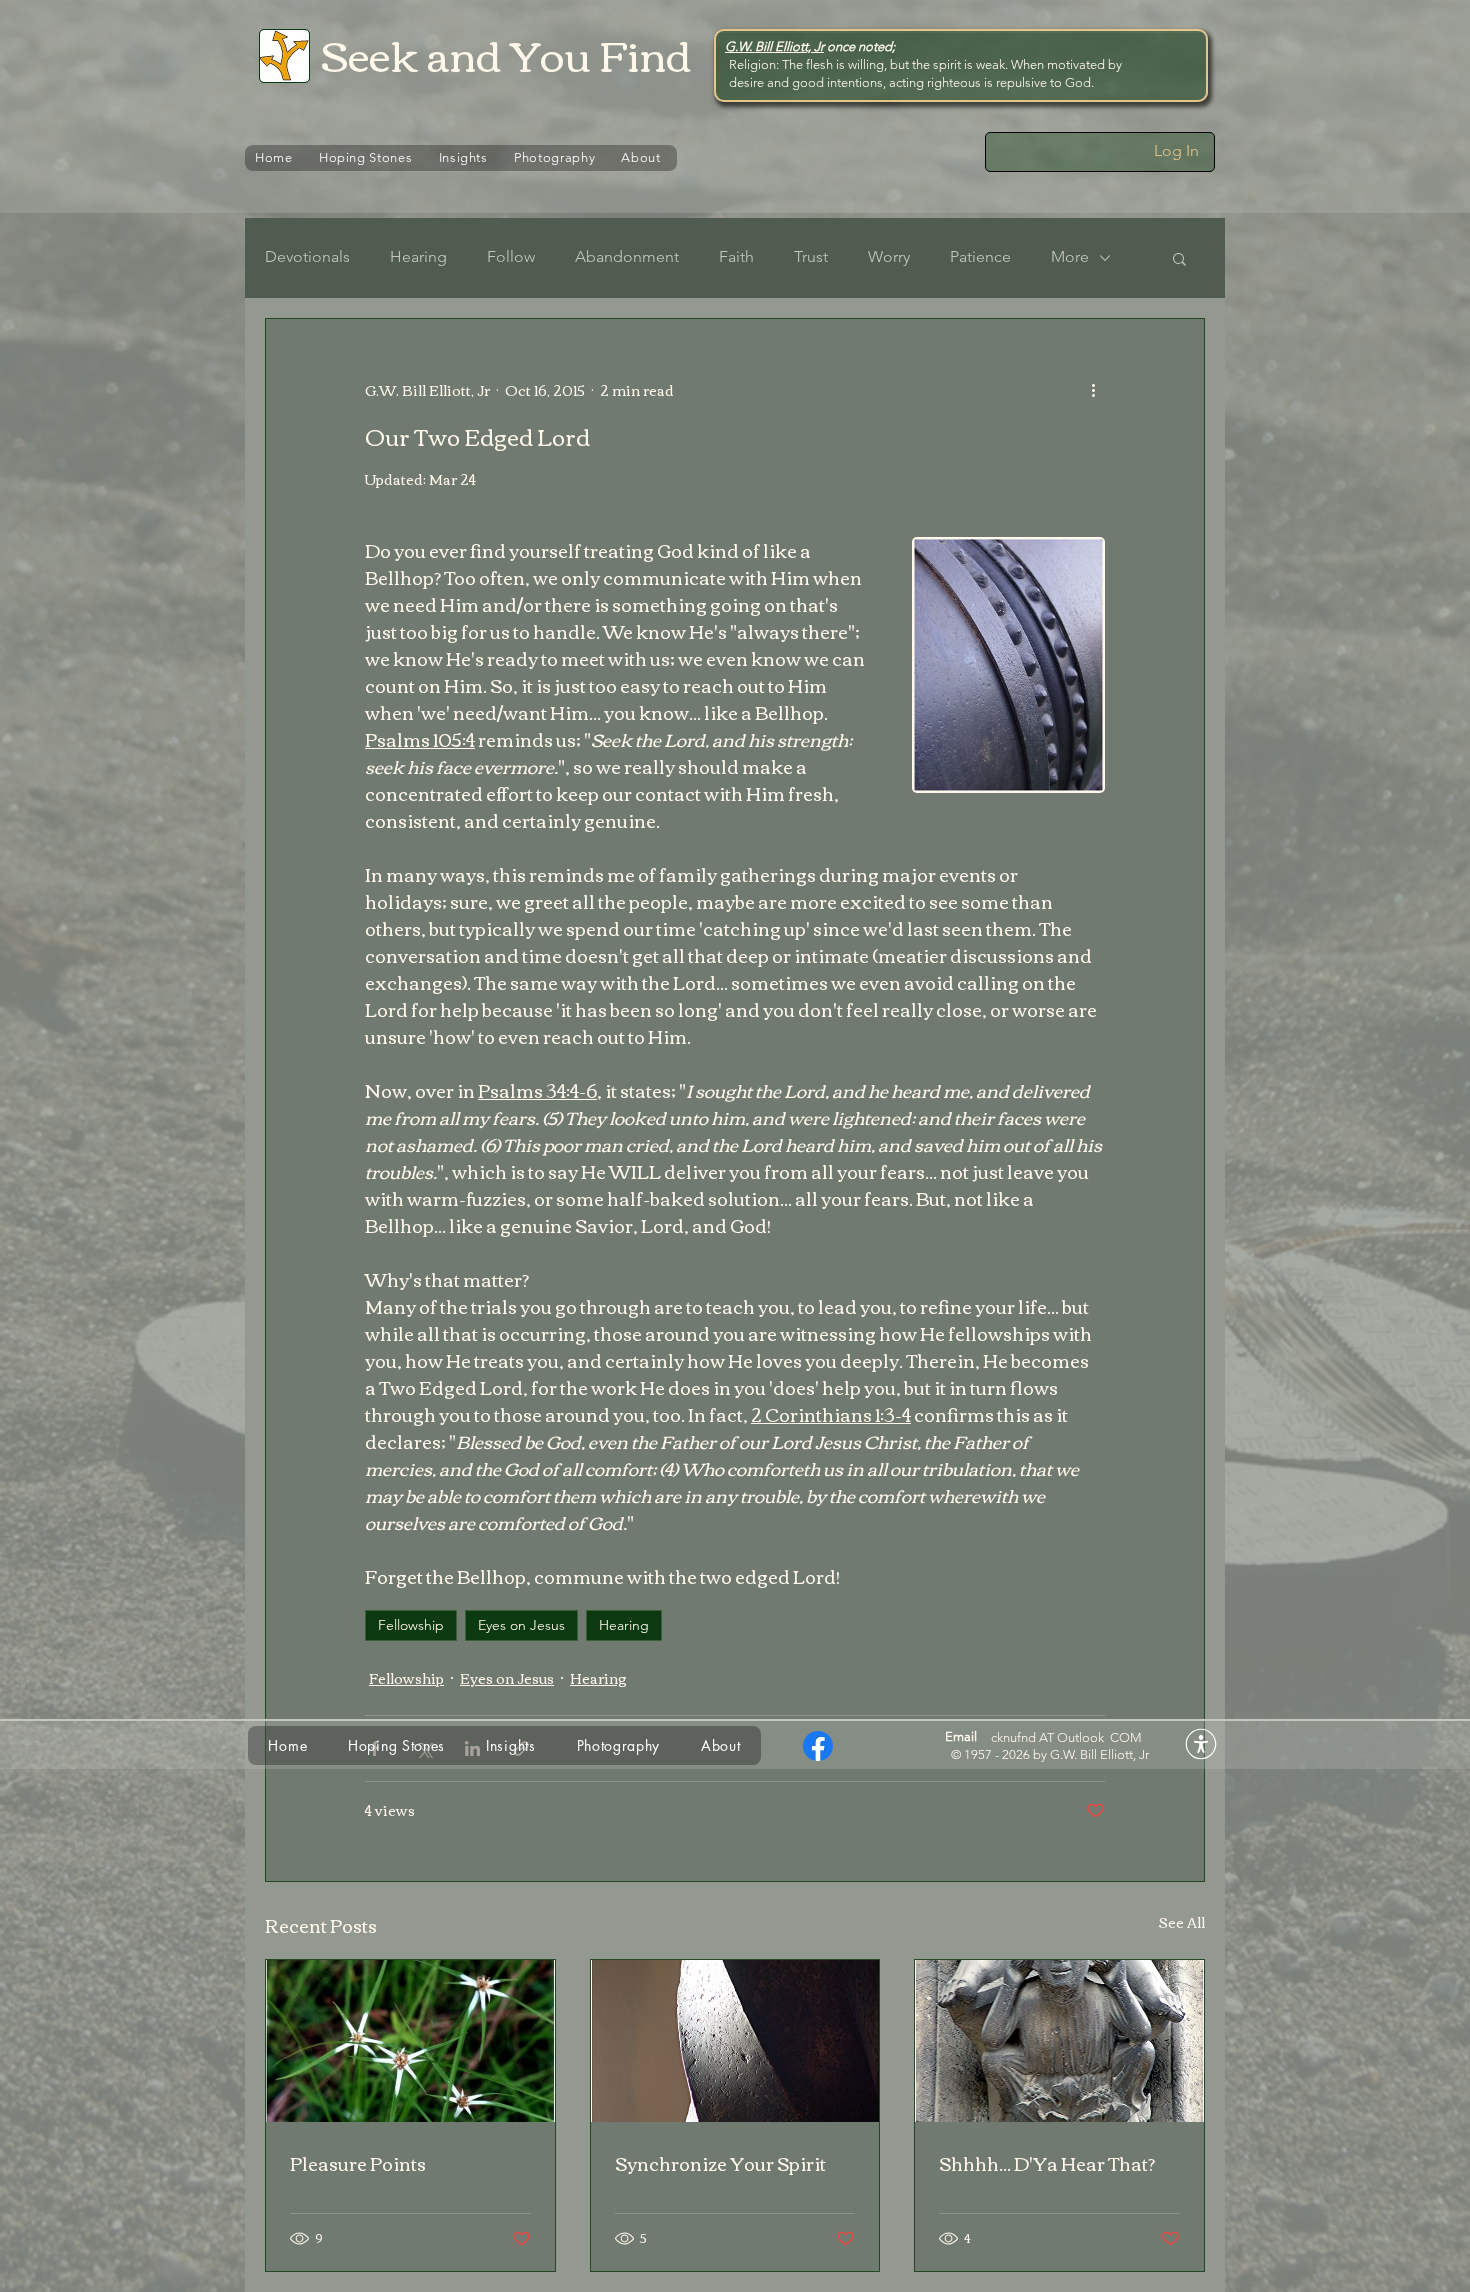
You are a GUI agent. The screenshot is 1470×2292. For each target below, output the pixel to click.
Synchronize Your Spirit (720, 2163)
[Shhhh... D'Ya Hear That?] (1059, 2041)
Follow (511, 256)
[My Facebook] (818, 1746)
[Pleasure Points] (410, 2041)
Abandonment (627, 256)
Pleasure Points (358, 2163)
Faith (736, 256)
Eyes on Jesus (521, 1625)
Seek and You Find (506, 53)
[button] (1179, 258)
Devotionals (307, 256)
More (1070, 256)
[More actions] (1093, 391)
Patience (980, 256)
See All (1181, 1923)
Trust (811, 256)
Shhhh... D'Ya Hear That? (1047, 2163)
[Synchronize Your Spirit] (735, 2041)
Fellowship (411, 1625)
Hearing (418, 256)
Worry (889, 256)
